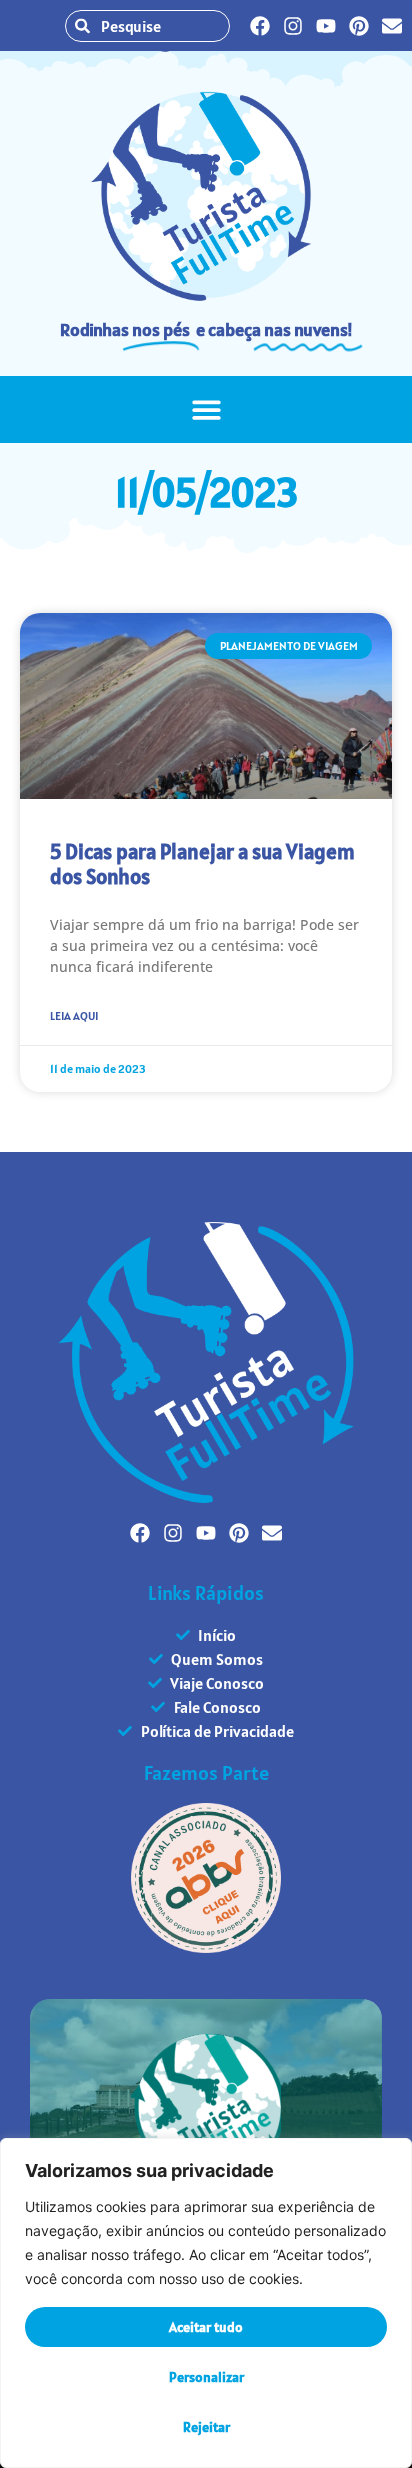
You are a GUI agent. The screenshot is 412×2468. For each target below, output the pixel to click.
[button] (206, 409)
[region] (206, 2303)
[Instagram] (293, 26)
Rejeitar (206, 2427)
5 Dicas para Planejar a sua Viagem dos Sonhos (202, 864)
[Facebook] (260, 26)
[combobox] (147, 26)
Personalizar (206, 2377)
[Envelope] (392, 26)
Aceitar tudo (206, 2327)
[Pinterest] (359, 26)
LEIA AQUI (74, 1015)
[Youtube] (326, 26)
